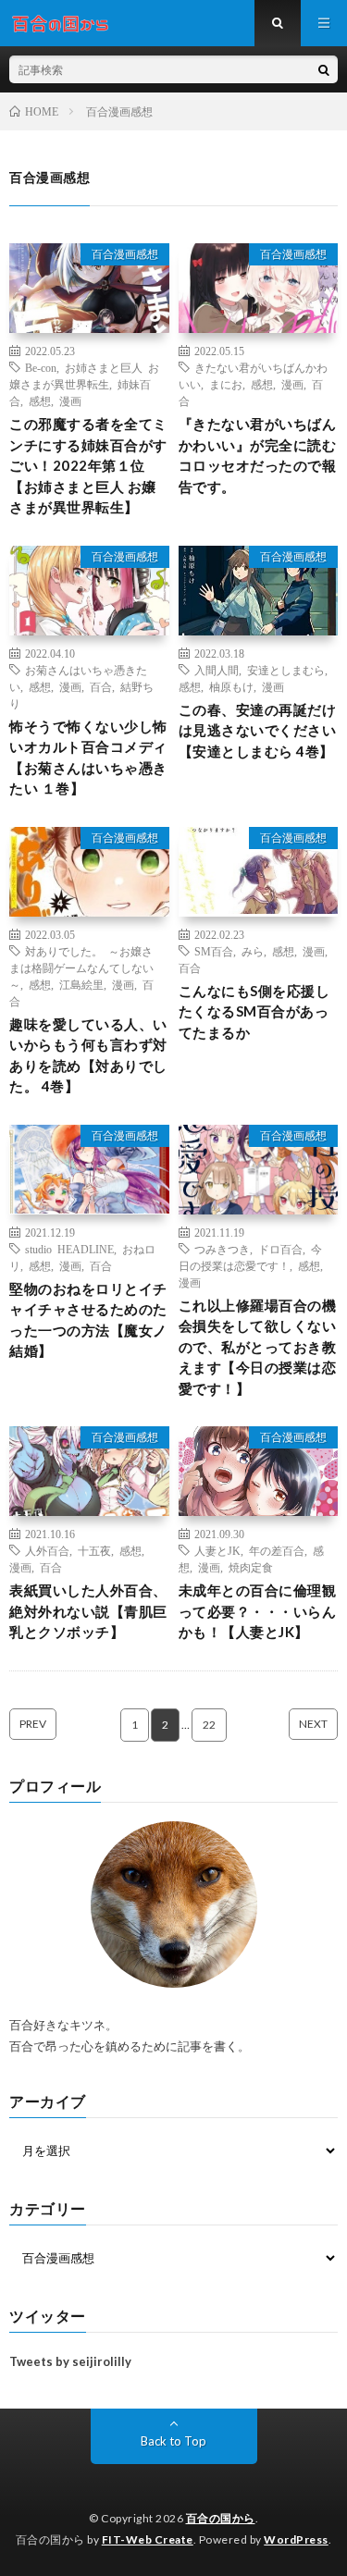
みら (253, 951)
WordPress (296, 2539)
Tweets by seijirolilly (70, 2361)
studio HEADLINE (69, 1249)
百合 (101, 686)
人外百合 (47, 1550)
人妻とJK (217, 1550)
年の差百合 (277, 1550)
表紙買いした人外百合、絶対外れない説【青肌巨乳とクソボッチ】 (88, 1611)
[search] (324, 69)
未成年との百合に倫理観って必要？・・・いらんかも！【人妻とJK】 (258, 1611)
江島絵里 (81, 984)
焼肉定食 (251, 1567)
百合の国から (221, 2518)
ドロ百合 (280, 1249)
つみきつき (222, 1249)
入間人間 (217, 670)
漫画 (70, 401)
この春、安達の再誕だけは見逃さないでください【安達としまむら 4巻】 (258, 730)
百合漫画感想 (125, 254)
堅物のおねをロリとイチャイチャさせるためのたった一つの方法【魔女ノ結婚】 (88, 1320)
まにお (226, 384)
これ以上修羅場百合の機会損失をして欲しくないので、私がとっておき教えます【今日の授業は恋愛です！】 (258, 1347)
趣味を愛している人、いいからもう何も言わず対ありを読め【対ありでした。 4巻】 (88, 1055)
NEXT (313, 1724)
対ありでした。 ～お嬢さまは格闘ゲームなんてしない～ (81, 968)
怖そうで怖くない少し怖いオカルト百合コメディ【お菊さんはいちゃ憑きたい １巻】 (88, 758)
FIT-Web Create (148, 2539)
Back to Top (173, 2441)
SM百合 (214, 951)
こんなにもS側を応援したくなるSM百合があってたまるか (254, 1011)
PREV (33, 1724)
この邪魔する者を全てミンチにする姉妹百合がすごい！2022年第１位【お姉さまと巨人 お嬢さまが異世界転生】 (88, 465)
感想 (40, 401)
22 (209, 1725)
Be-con (41, 367)
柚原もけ (231, 686)
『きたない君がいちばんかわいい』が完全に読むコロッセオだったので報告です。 (258, 455)
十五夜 (94, 1550)
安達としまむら (286, 670)
